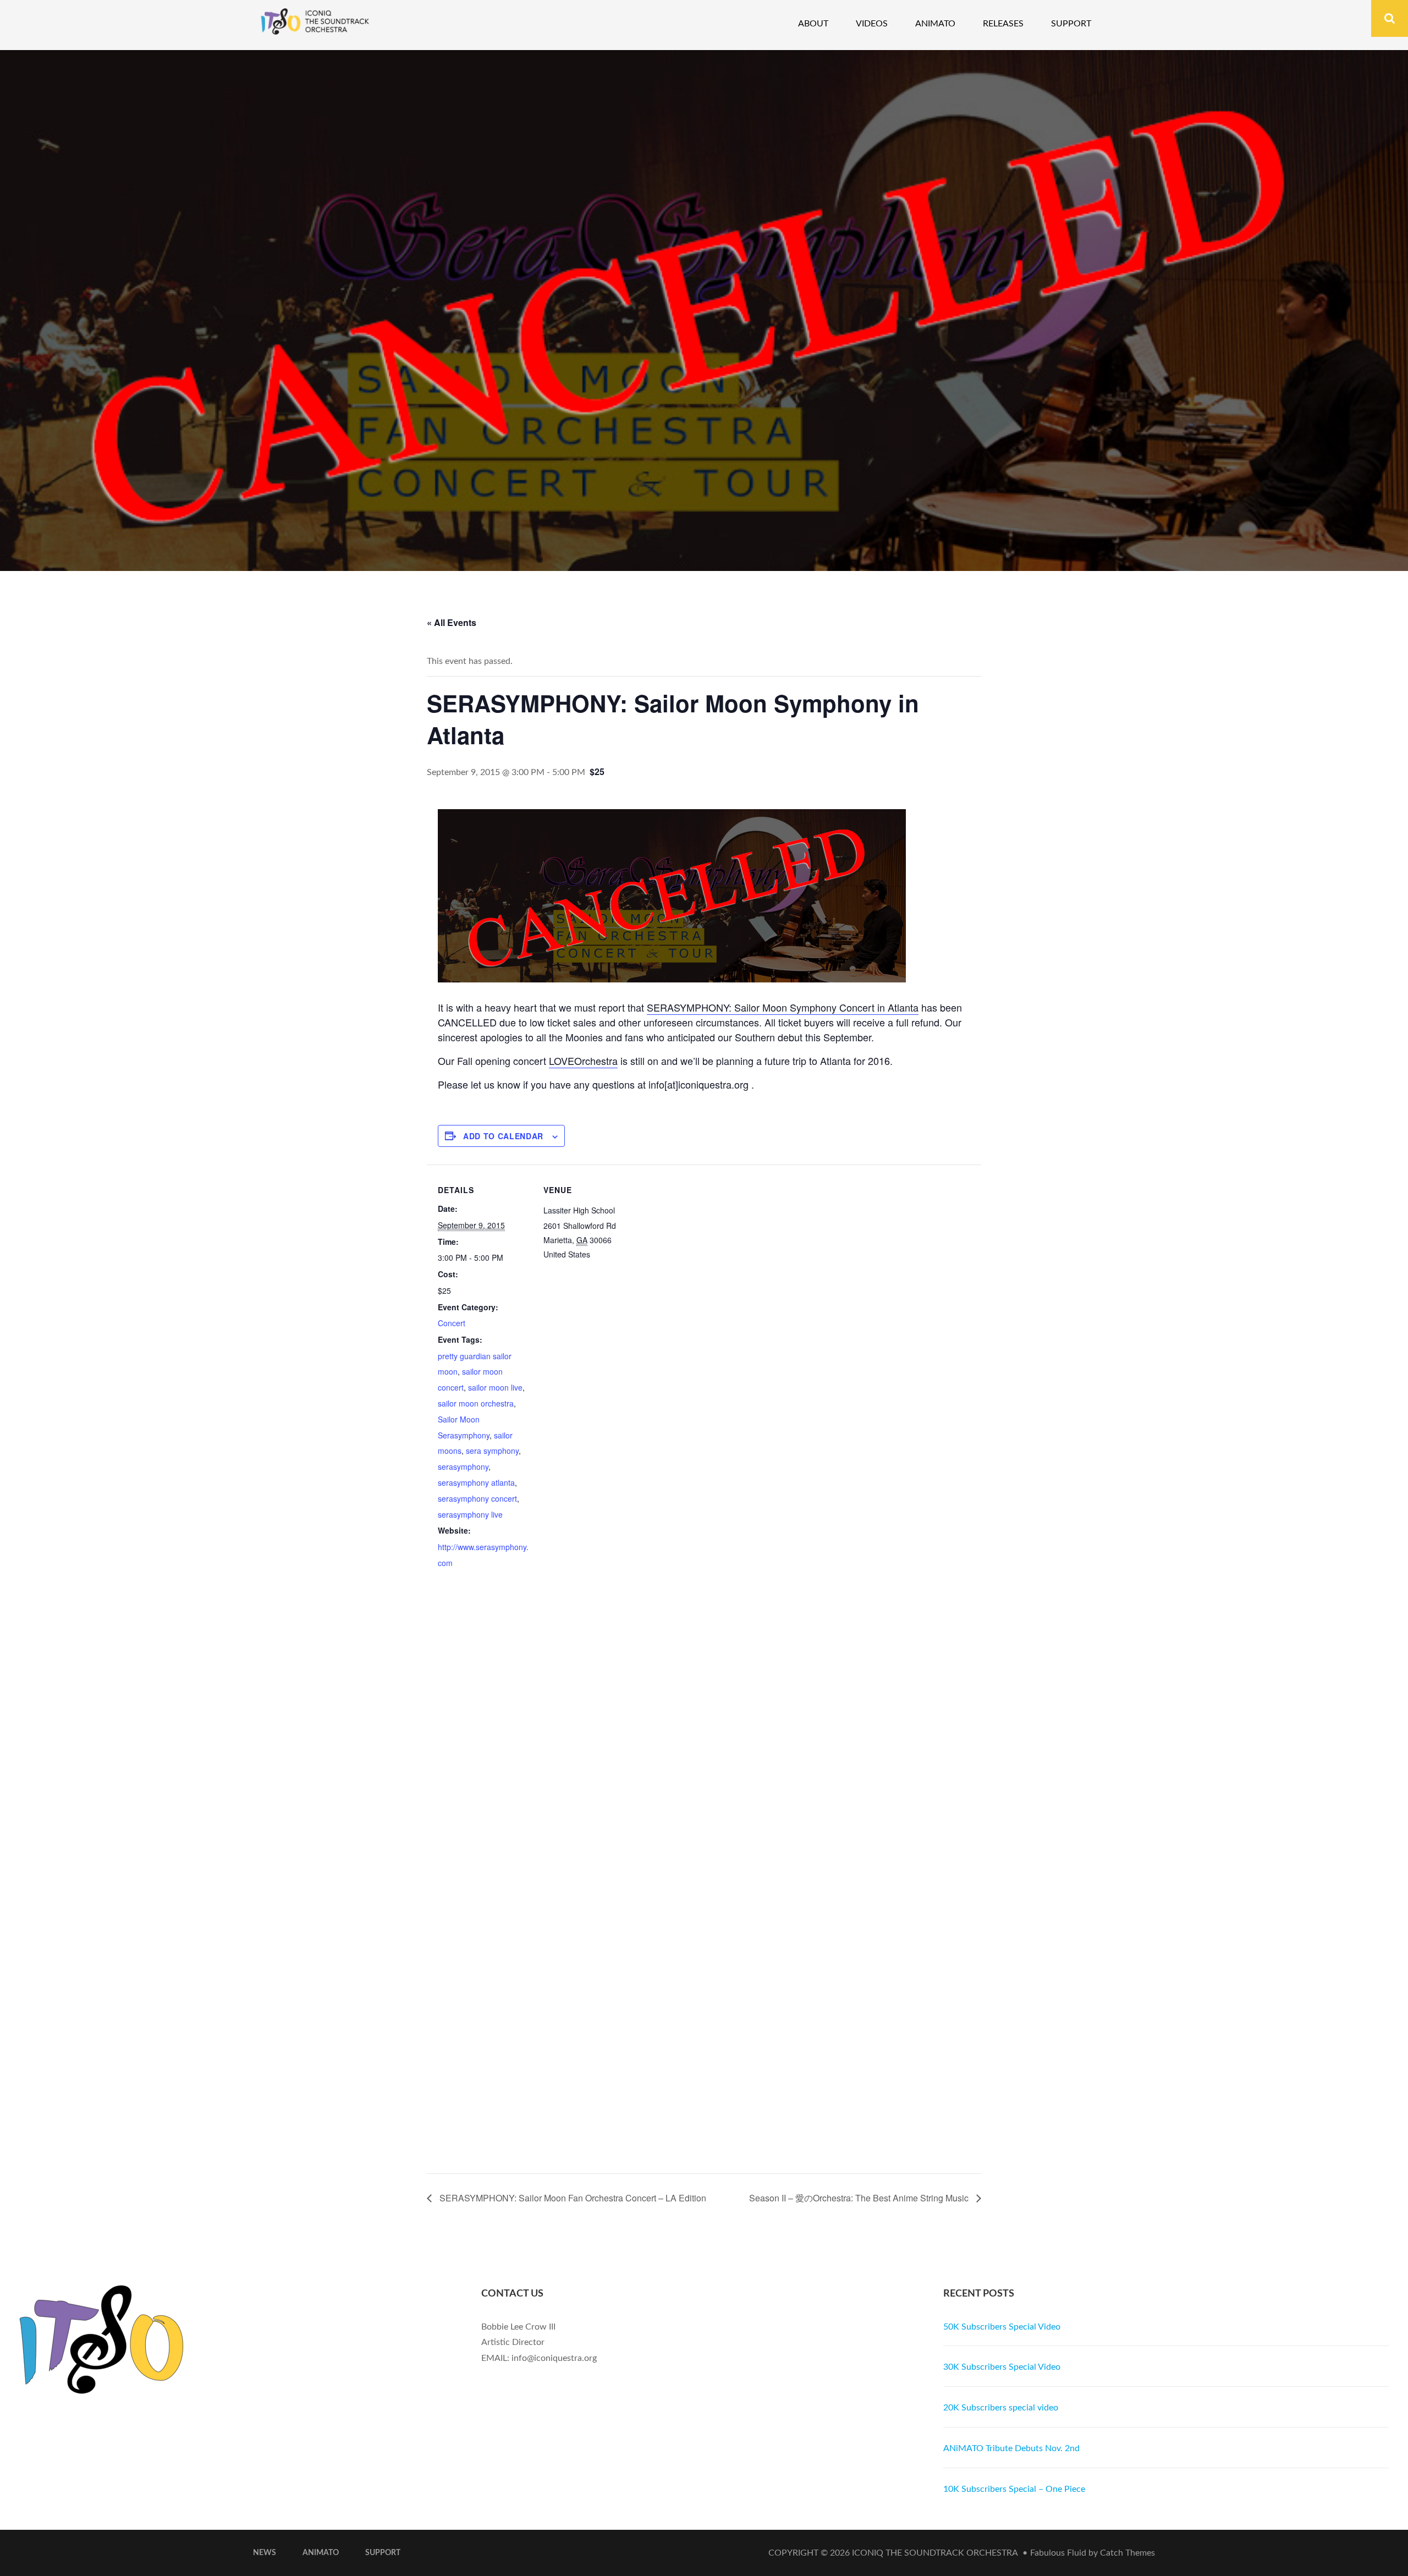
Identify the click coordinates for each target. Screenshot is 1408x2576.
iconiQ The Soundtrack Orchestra (935, 2553)
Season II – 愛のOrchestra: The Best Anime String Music (860, 2198)
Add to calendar (503, 1136)
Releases (1003, 24)
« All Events (452, 622)
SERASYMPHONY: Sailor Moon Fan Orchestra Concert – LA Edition (572, 2198)
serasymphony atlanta (476, 1482)
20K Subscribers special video (1001, 2408)
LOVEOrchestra (583, 1061)
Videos (872, 24)
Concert (452, 1323)
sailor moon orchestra (476, 1403)
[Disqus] (704, 1744)
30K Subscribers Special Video (1002, 2367)
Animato (935, 24)
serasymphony (463, 1466)
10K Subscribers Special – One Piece (1014, 2489)
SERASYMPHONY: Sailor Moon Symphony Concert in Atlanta (783, 1007)
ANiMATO (321, 2553)
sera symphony (492, 1451)
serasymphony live (470, 1514)
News (265, 2553)
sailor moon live (495, 1387)
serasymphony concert (477, 1498)
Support (1071, 24)
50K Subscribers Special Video (1002, 2327)
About (813, 24)
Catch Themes (1127, 2553)
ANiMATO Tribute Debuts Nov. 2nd (1011, 2448)
